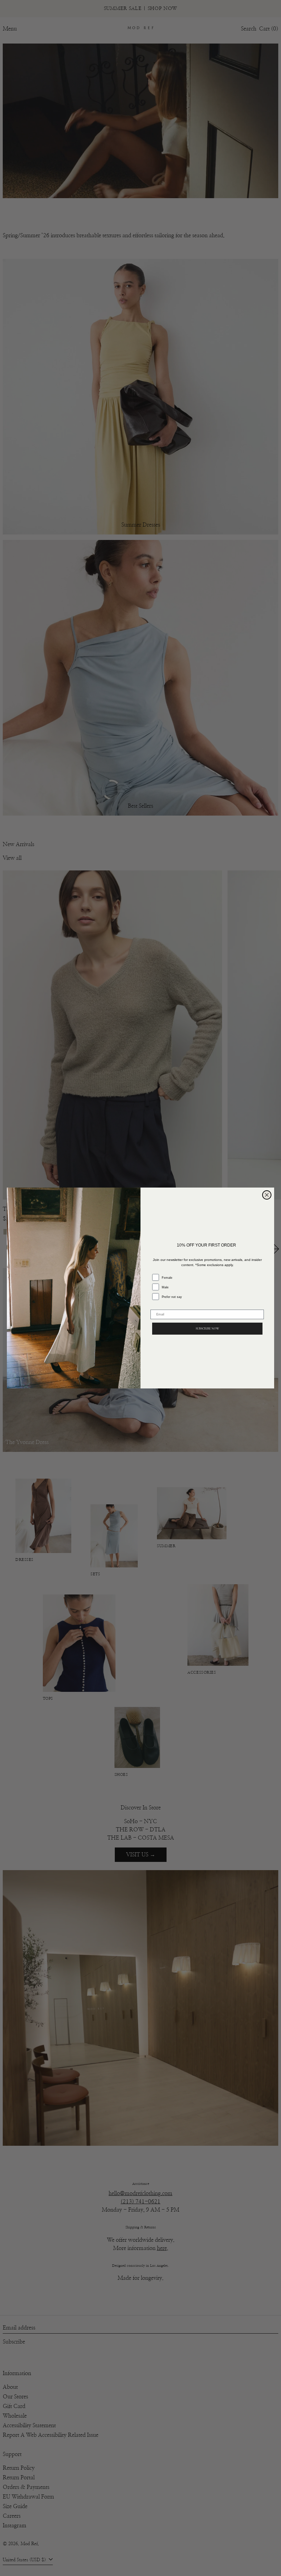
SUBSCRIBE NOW (207, 1329)
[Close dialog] (267, 1195)
